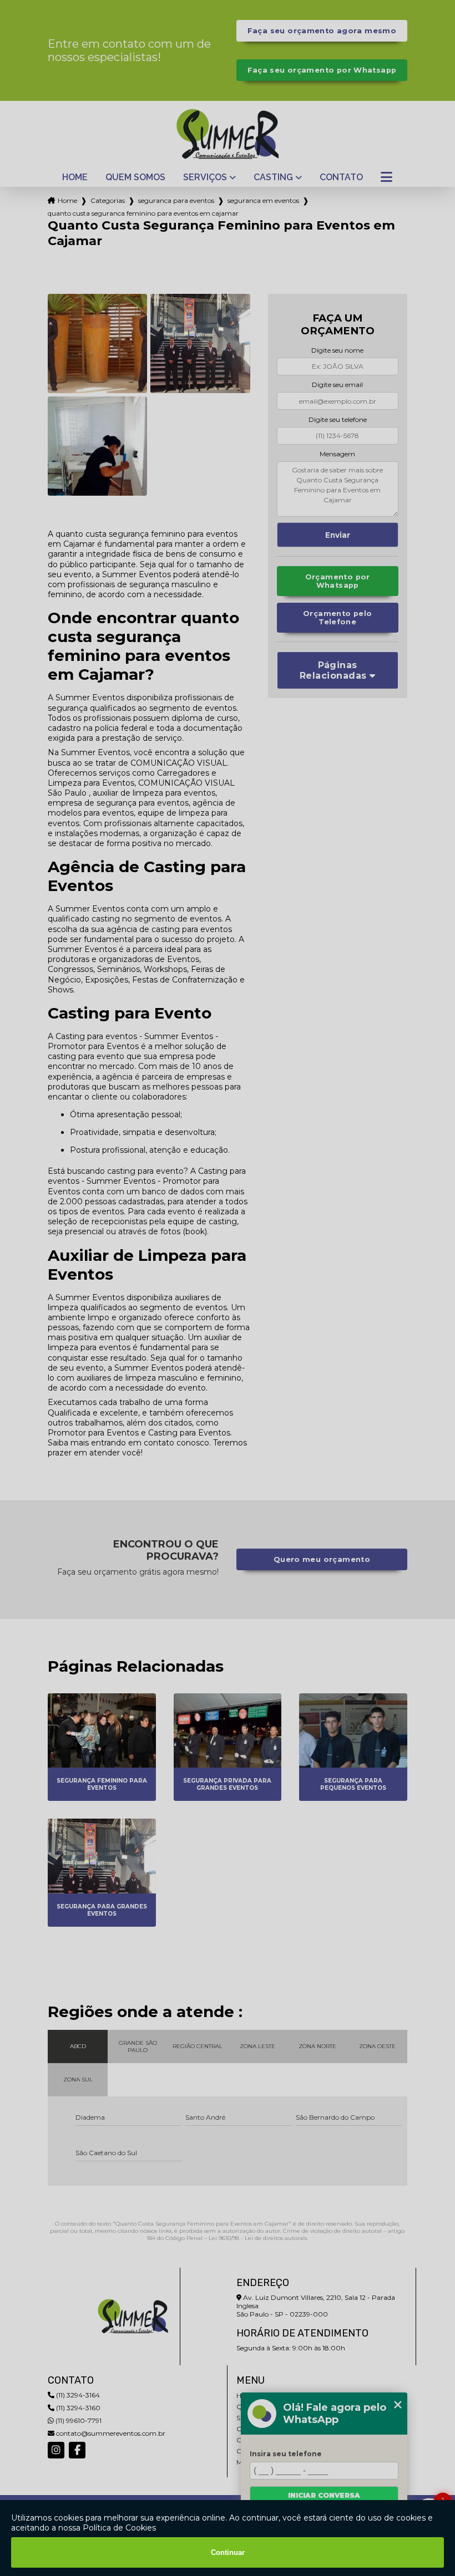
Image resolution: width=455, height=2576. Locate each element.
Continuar (228, 2552)
